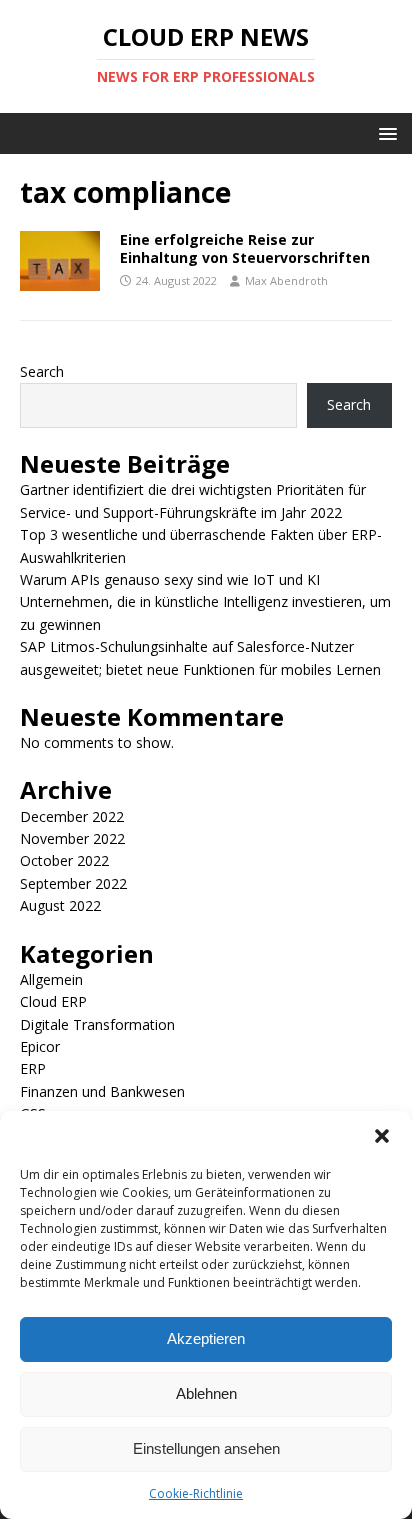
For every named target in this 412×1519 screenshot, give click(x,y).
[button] (382, 1136)
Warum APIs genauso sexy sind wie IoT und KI (170, 579)
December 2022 (72, 816)
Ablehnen (206, 1393)
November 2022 (72, 838)
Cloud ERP (53, 1001)
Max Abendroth (286, 280)
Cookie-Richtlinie (196, 1493)
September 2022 (73, 883)
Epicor (40, 1046)
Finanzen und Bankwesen (102, 1091)
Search (42, 371)
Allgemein (51, 979)
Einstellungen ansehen (206, 1448)
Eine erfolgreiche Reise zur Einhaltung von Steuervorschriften (245, 248)
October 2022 (64, 860)
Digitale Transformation (97, 1024)
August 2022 (60, 905)
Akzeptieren (206, 1338)
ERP (33, 1068)
